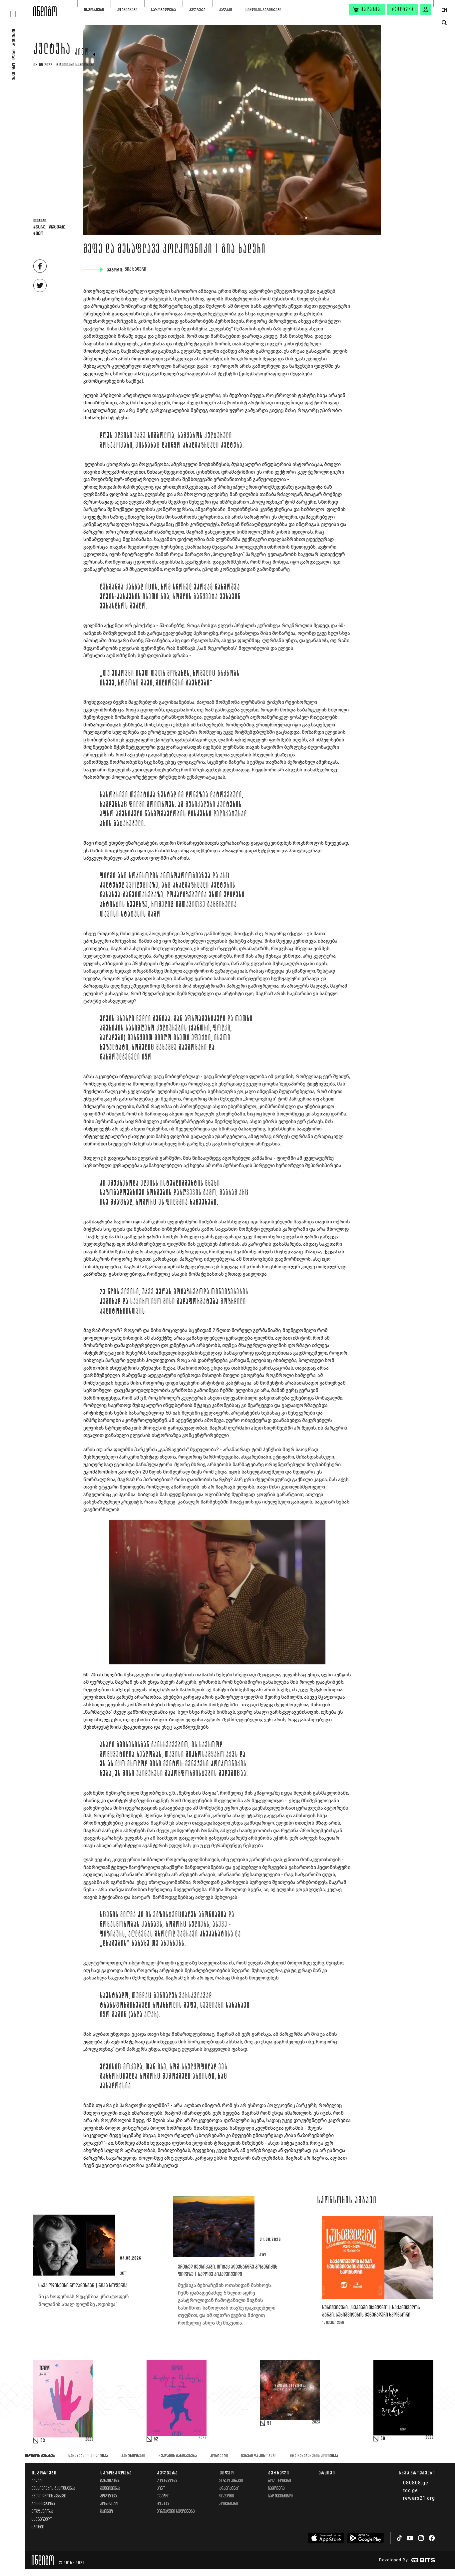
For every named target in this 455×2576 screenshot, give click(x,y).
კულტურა (197, 10)
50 (383, 2439)
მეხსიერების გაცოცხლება (53, 2489)
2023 (89, 2440)
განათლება (110, 2481)
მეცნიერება (110, 2489)
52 (156, 2439)
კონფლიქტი (110, 2504)
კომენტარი (229, 2504)
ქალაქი (226, 10)
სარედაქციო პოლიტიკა (88, 2456)
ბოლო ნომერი (280, 2481)
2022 (429, 2438)
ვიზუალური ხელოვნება (176, 2512)
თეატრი (163, 2496)
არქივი (327, 2473)
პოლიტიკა (109, 2496)
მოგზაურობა (42, 2512)
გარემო (107, 2512)
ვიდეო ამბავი (231, 2481)
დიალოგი (227, 2496)
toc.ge (411, 2490)
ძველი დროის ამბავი (49, 2496)
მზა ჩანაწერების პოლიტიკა (314, 2456)
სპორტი (38, 2527)
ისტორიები (94, 10)
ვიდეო (227, 2473)
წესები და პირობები (259, 2456)
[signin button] (426, 9)
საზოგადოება (163, 10)
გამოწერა (403, 9)
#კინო (38, 234)
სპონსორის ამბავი (347, 2201)
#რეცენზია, (58, 227)
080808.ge (416, 2483)
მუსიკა (163, 2504)
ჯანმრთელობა (43, 2504)
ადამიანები (127, 10)
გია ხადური (136, 269)
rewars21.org (419, 2498)
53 (43, 2441)
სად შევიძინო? (281, 2496)
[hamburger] (17, 8)
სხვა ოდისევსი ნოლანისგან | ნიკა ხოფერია (83, 2286)
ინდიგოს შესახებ (40, 2456)
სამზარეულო (42, 2520)
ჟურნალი (279, 2473)
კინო (82, 53)
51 (269, 2423)
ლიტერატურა (167, 2481)
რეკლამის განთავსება (178, 2456)
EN (444, 10)
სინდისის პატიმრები (263, 10)
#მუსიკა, (40, 227)
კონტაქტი (219, 2456)
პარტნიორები (133, 2456)
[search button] (444, 23)
